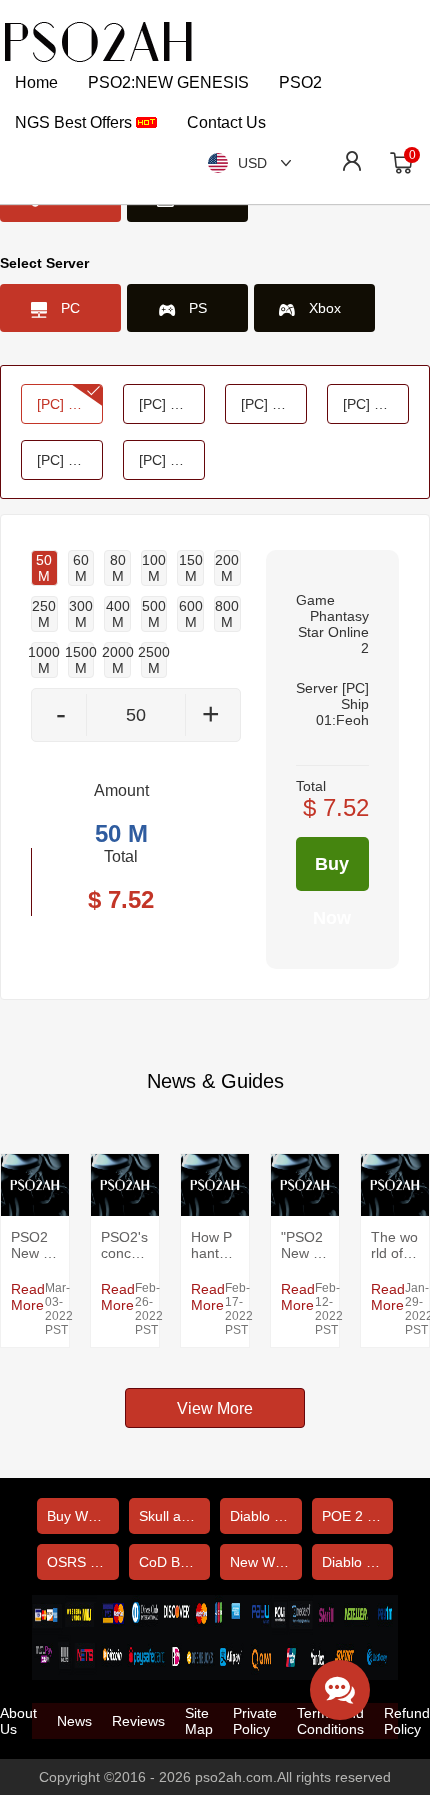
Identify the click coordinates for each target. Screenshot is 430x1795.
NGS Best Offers (75, 122)
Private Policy (255, 1721)
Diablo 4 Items (358, 1562)
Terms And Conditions (330, 1721)
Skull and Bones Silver (175, 1516)
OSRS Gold (83, 1562)
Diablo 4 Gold (266, 1516)
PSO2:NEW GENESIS (168, 82)
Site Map (199, 1721)
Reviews (138, 1721)
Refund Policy (407, 1721)
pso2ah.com (234, 1777)
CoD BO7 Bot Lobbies (175, 1562)
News (74, 1721)
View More (215, 1408)
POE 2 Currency (358, 1516)
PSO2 (300, 82)
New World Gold (266, 1562)
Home (36, 82)
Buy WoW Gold (83, 1516)
